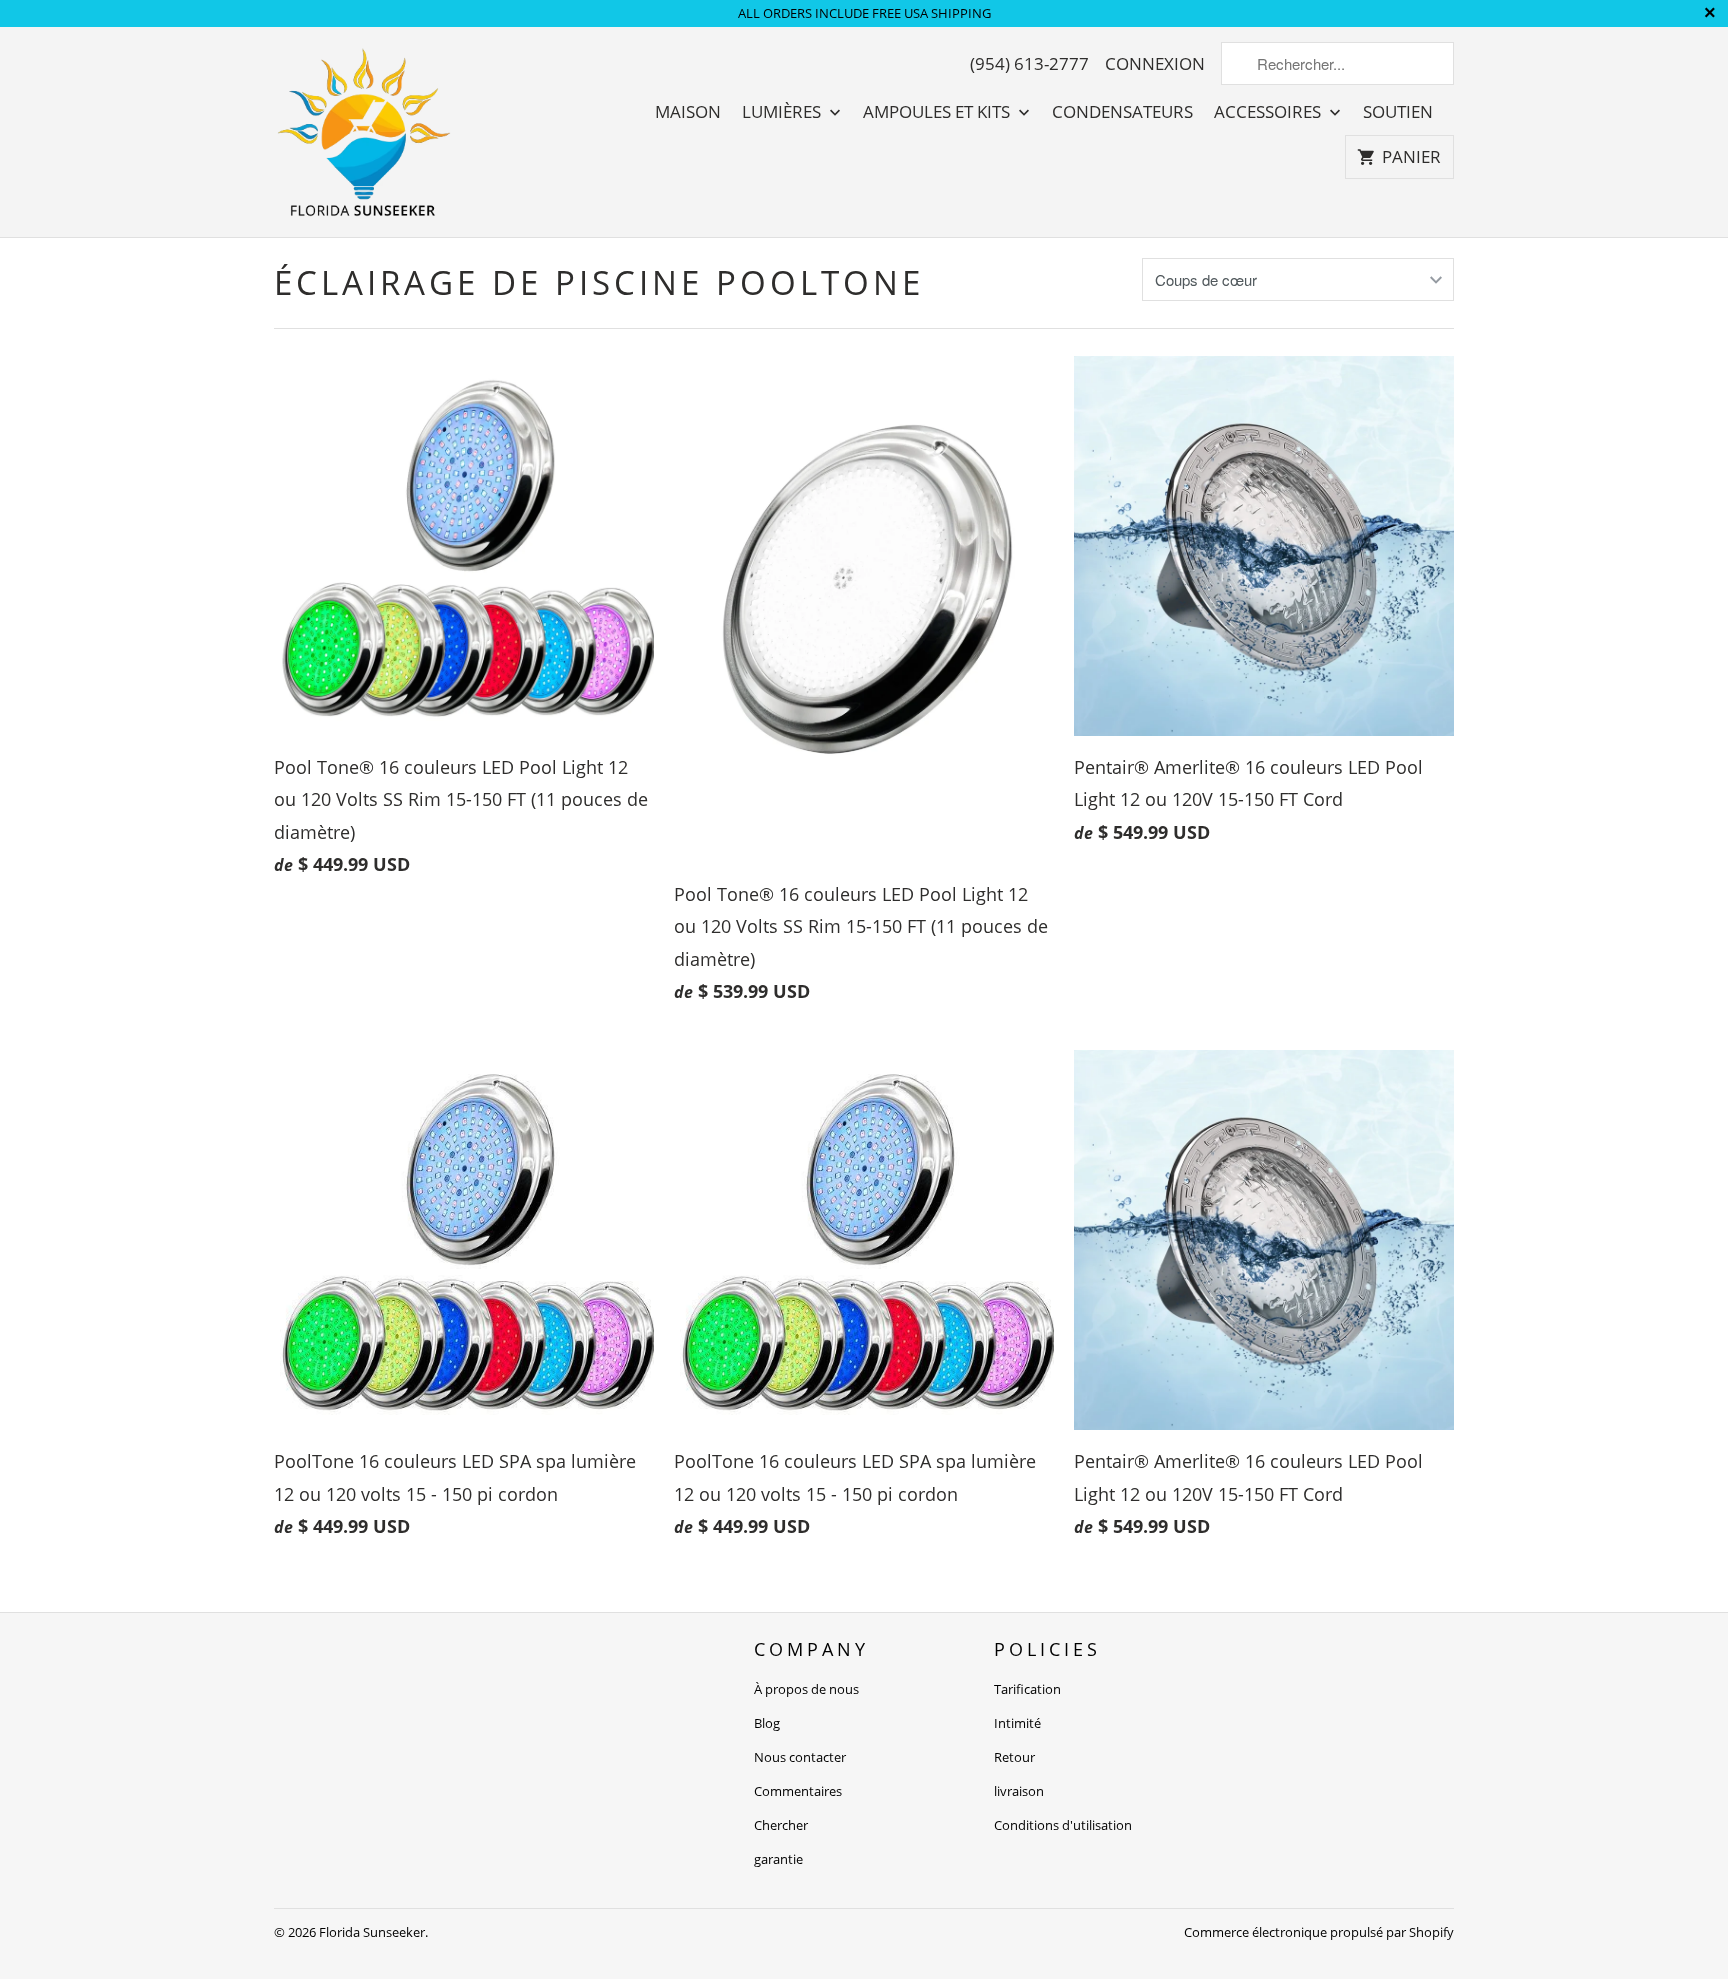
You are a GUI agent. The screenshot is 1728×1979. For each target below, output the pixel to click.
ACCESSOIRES (1269, 112)
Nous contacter (800, 1757)
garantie (778, 1859)
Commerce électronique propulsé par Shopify (1319, 1932)
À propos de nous (806, 1689)
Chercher (781, 1825)
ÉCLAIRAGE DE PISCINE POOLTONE (599, 282)
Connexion (1155, 64)
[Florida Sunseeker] (364, 132)
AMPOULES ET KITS (938, 112)
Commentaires (798, 1791)
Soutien (1398, 112)
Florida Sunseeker (372, 1932)
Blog (767, 1723)
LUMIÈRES (783, 112)
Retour (1014, 1757)
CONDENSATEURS (1122, 112)
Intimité (1017, 1723)
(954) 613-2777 (1029, 64)
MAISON (688, 112)
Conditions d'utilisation (1063, 1825)
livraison (1019, 1791)
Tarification (1027, 1689)
